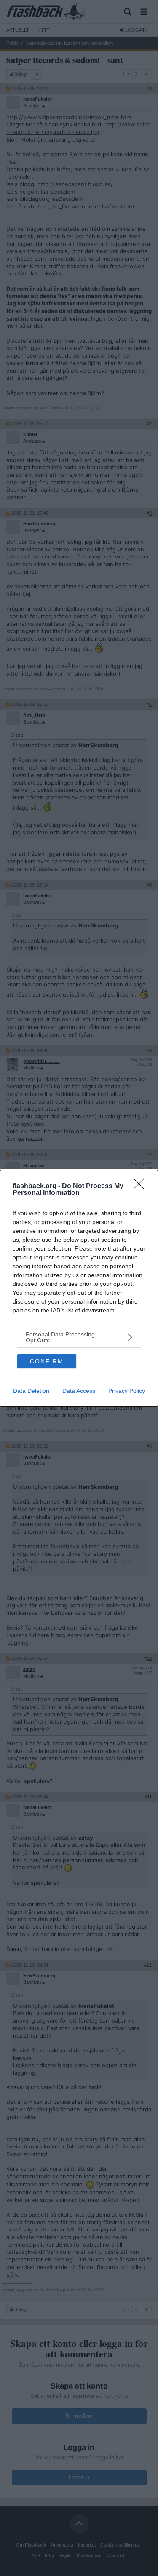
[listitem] (79, 1337)
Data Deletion (31, 1391)
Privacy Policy (127, 1391)
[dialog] (79, 1288)
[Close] (142, 1186)
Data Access (79, 1391)
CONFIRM (47, 1361)
